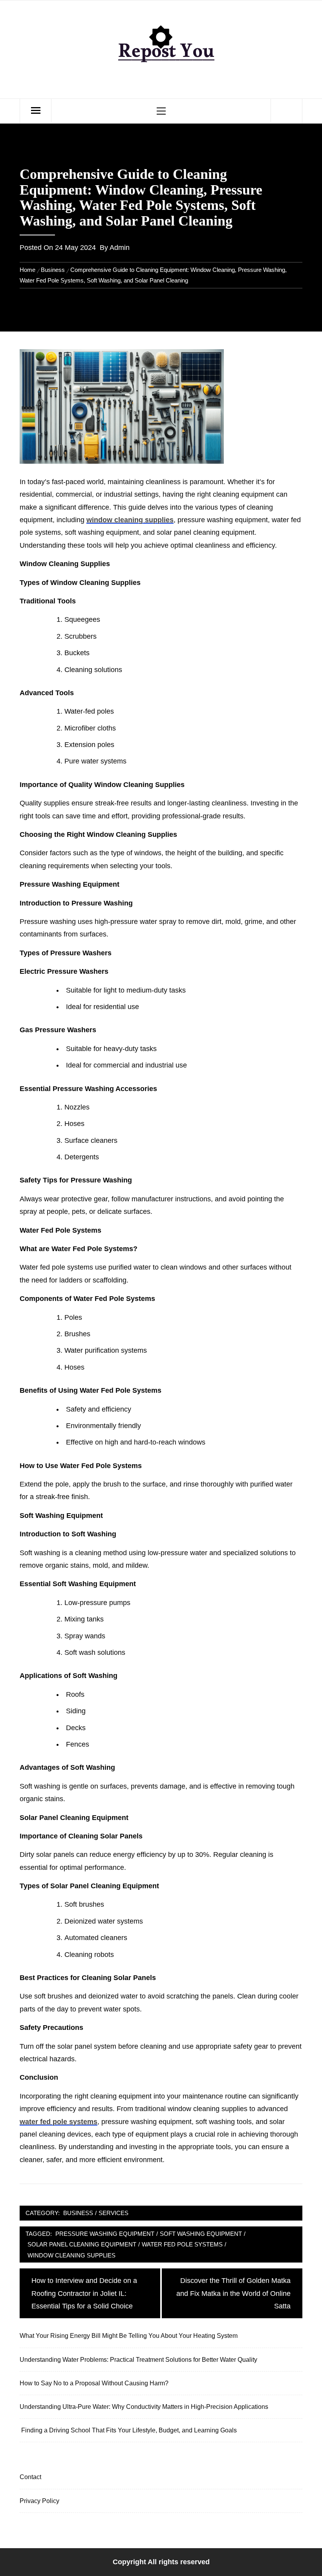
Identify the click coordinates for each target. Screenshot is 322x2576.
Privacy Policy (39, 2501)
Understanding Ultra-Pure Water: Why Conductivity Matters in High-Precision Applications (144, 2407)
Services (113, 2213)
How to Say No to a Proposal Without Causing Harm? (94, 2383)
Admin (120, 248)
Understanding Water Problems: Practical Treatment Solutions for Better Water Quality (138, 2359)
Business (78, 2213)
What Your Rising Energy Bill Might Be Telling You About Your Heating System (129, 2336)
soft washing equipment (201, 2234)
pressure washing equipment (105, 2234)
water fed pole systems (59, 2122)
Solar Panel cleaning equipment (82, 2244)
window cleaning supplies (130, 520)
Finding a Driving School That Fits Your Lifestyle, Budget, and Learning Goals (128, 2430)
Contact (30, 2477)
